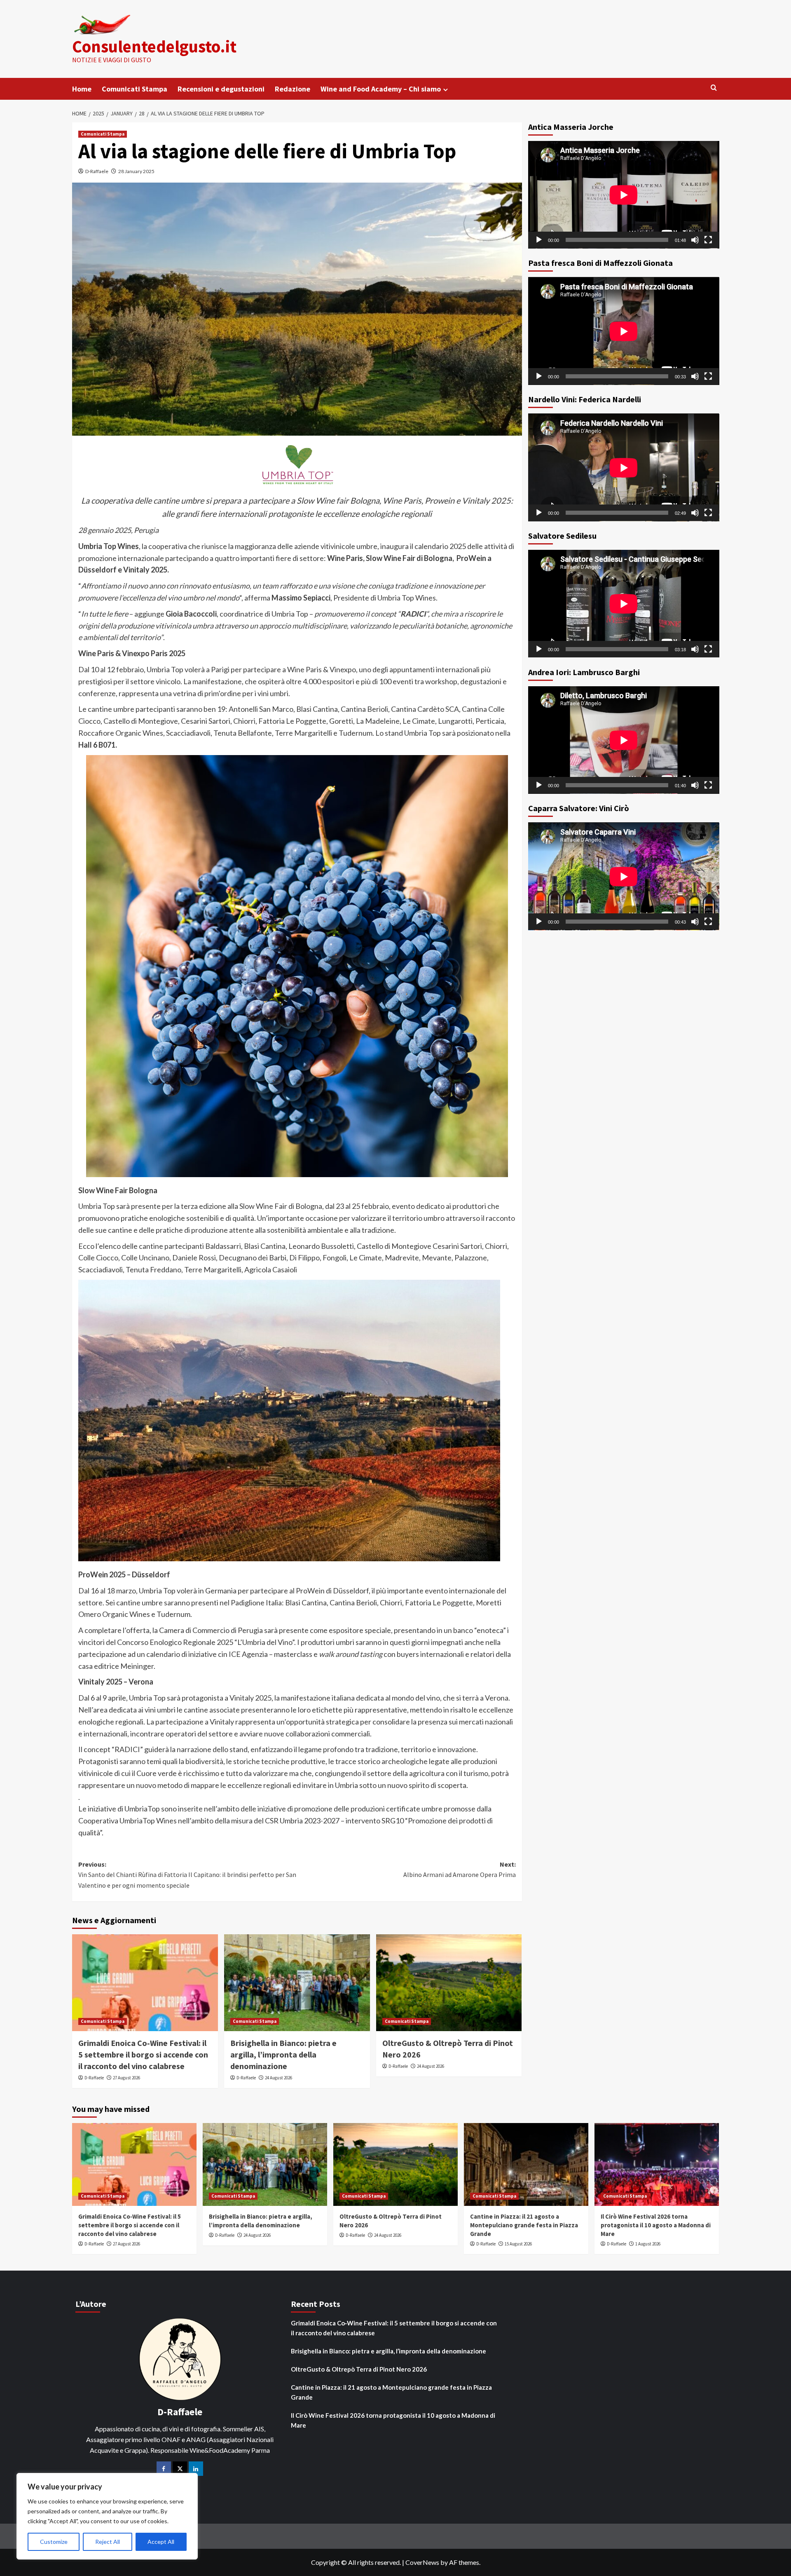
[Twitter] (180, 2469)
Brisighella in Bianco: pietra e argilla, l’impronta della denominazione (283, 2054)
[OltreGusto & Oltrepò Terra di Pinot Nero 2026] (449, 1983)
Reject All (108, 2542)
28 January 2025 (136, 171)
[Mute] (695, 240)
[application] (624, 195)
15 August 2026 (518, 2244)
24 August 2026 (278, 2078)
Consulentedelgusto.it (154, 46)
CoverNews (422, 2562)
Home (82, 89)
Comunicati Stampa (135, 89)
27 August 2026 (126, 2078)
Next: (460, 1870)
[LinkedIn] (196, 2469)
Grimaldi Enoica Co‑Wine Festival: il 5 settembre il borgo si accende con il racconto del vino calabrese (143, 2054)
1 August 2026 (648, 2244)
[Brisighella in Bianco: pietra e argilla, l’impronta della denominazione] (297, 1983)
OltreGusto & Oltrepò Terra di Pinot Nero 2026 (359, 2369)
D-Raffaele (97, 171)
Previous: (187, 1875)
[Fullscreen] (708, 240)
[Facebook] (164, 2469)
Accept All (161, 2542)
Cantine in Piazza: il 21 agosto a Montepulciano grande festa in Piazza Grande (524, 2225)
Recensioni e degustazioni (221, 89)
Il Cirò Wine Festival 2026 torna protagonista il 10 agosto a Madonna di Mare (656, 2225)
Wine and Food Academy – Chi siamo (381, 89)
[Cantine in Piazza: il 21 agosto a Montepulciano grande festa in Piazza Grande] (526, 2164)
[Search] (714, 88)
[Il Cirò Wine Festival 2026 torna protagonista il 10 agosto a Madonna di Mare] (657, 2164)
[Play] (539, 240)
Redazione (293, 89)
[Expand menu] (446, 90)
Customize (54, 2542)
